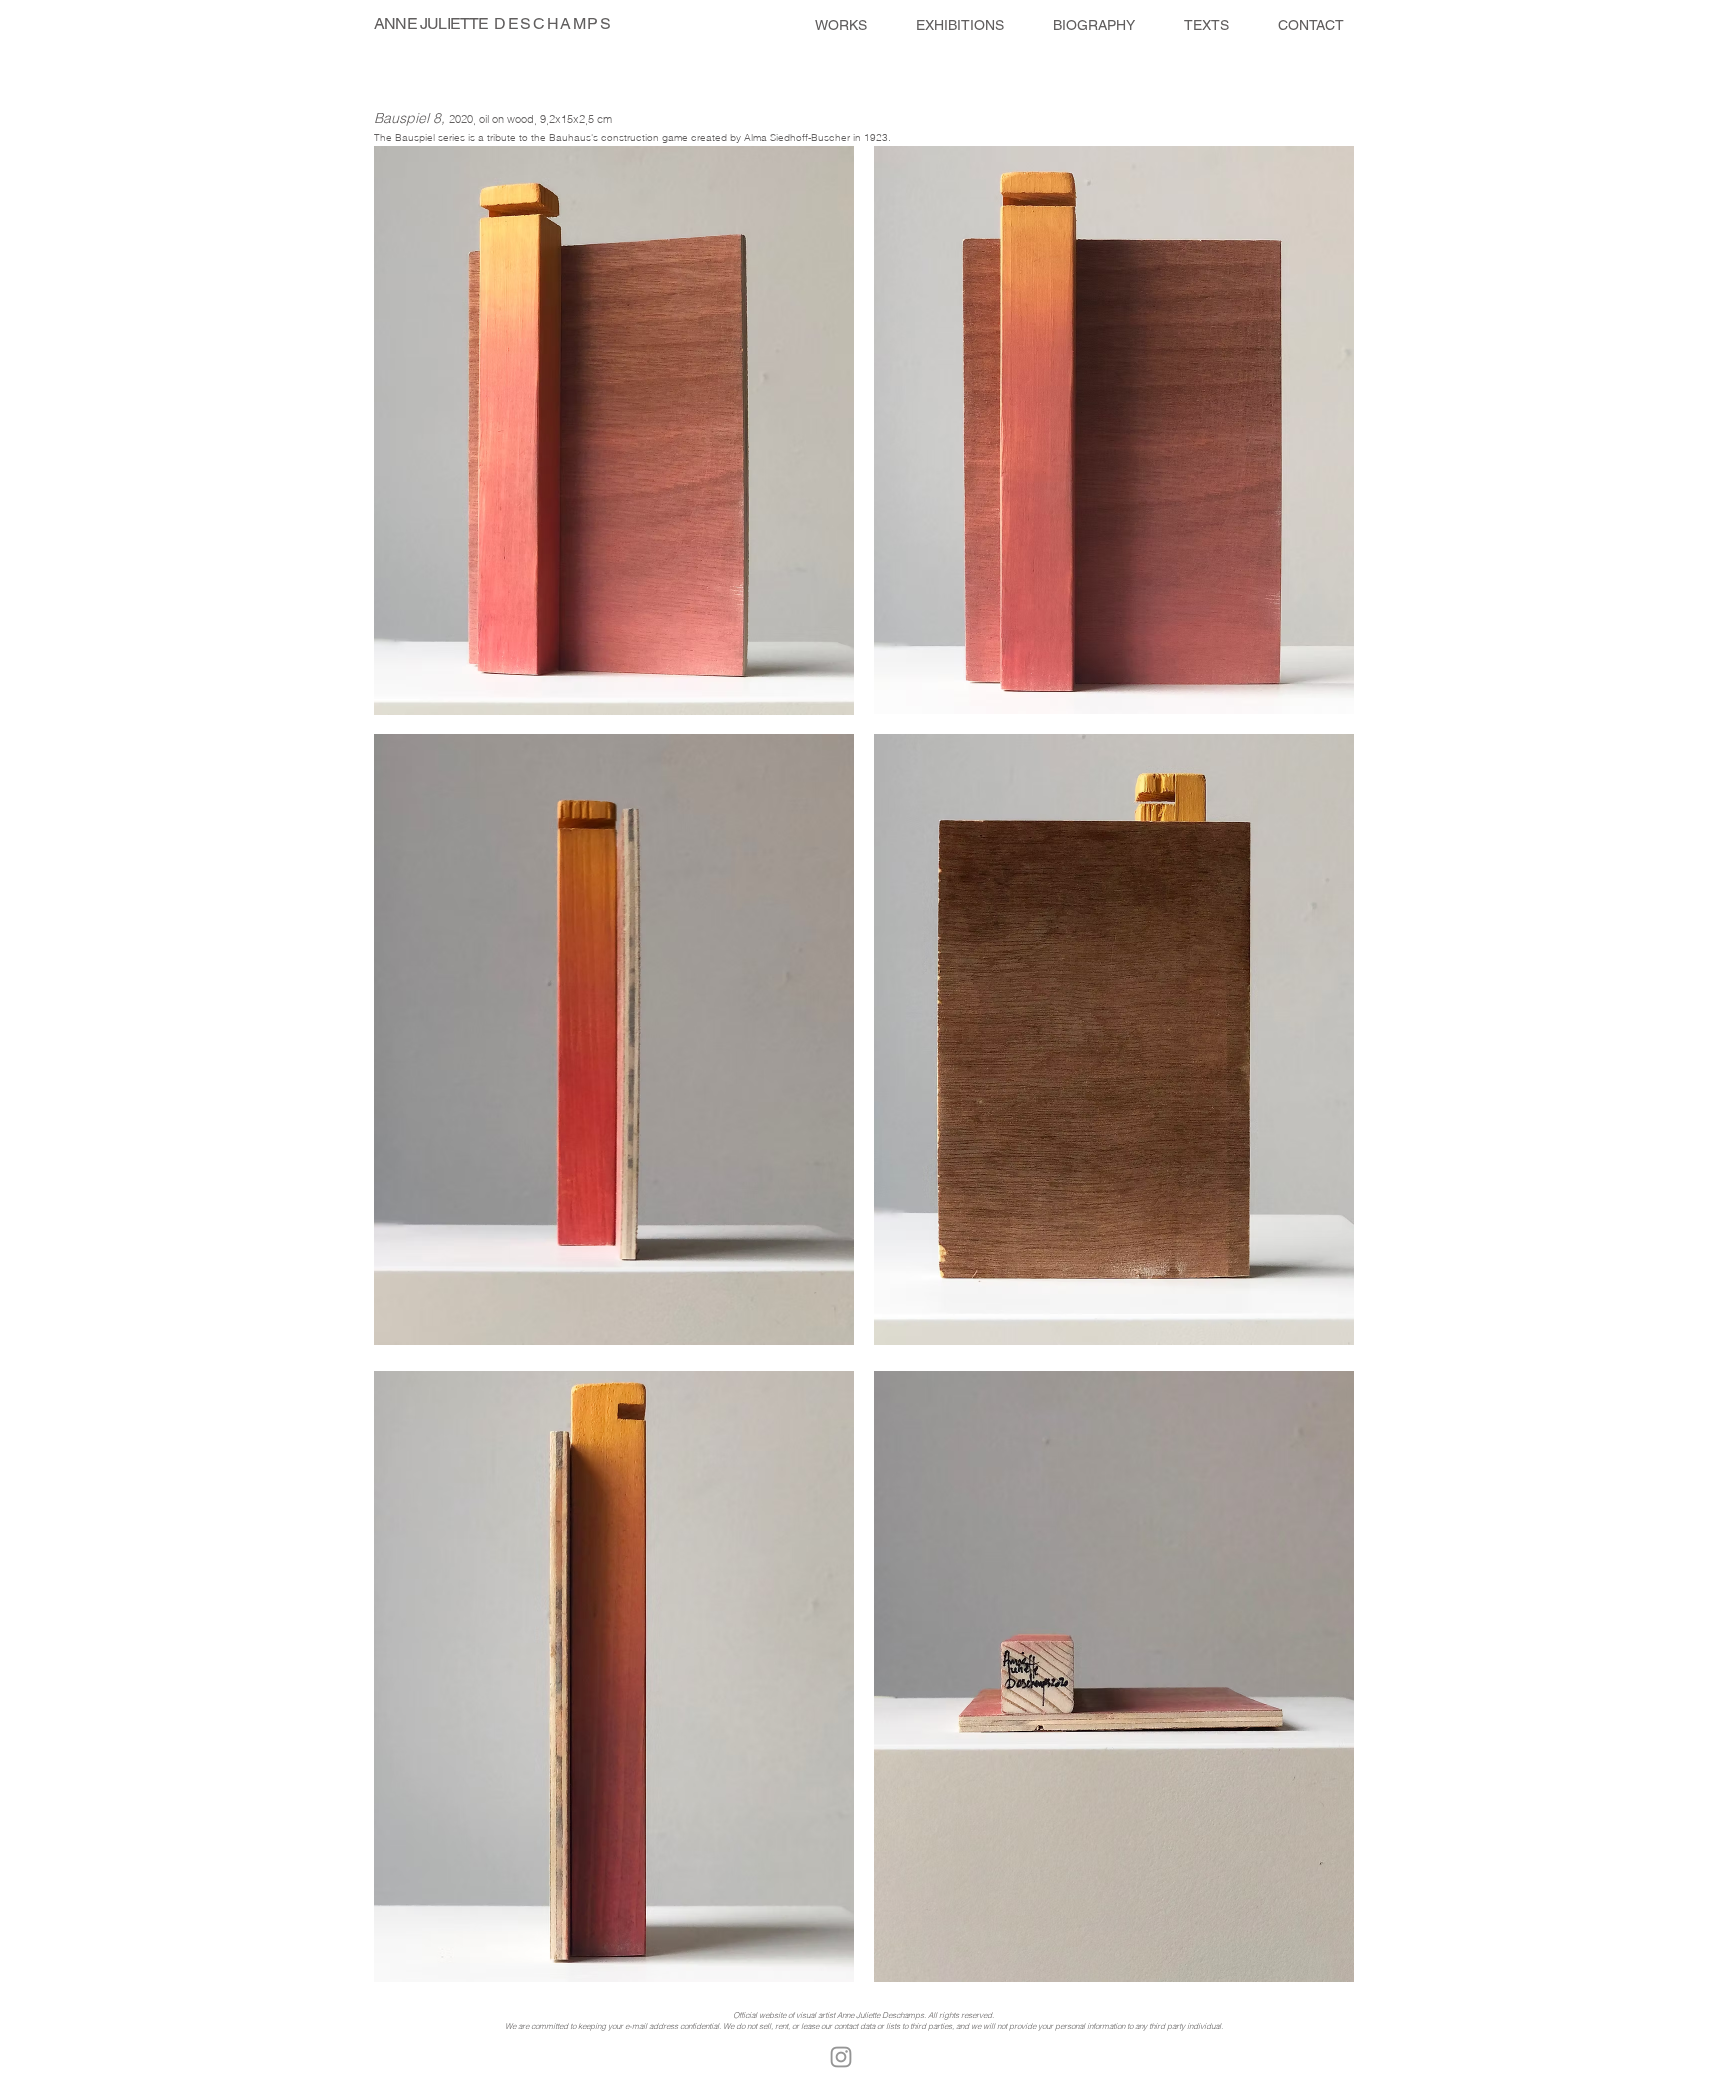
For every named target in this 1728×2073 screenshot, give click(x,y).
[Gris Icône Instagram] (841, 2057)
